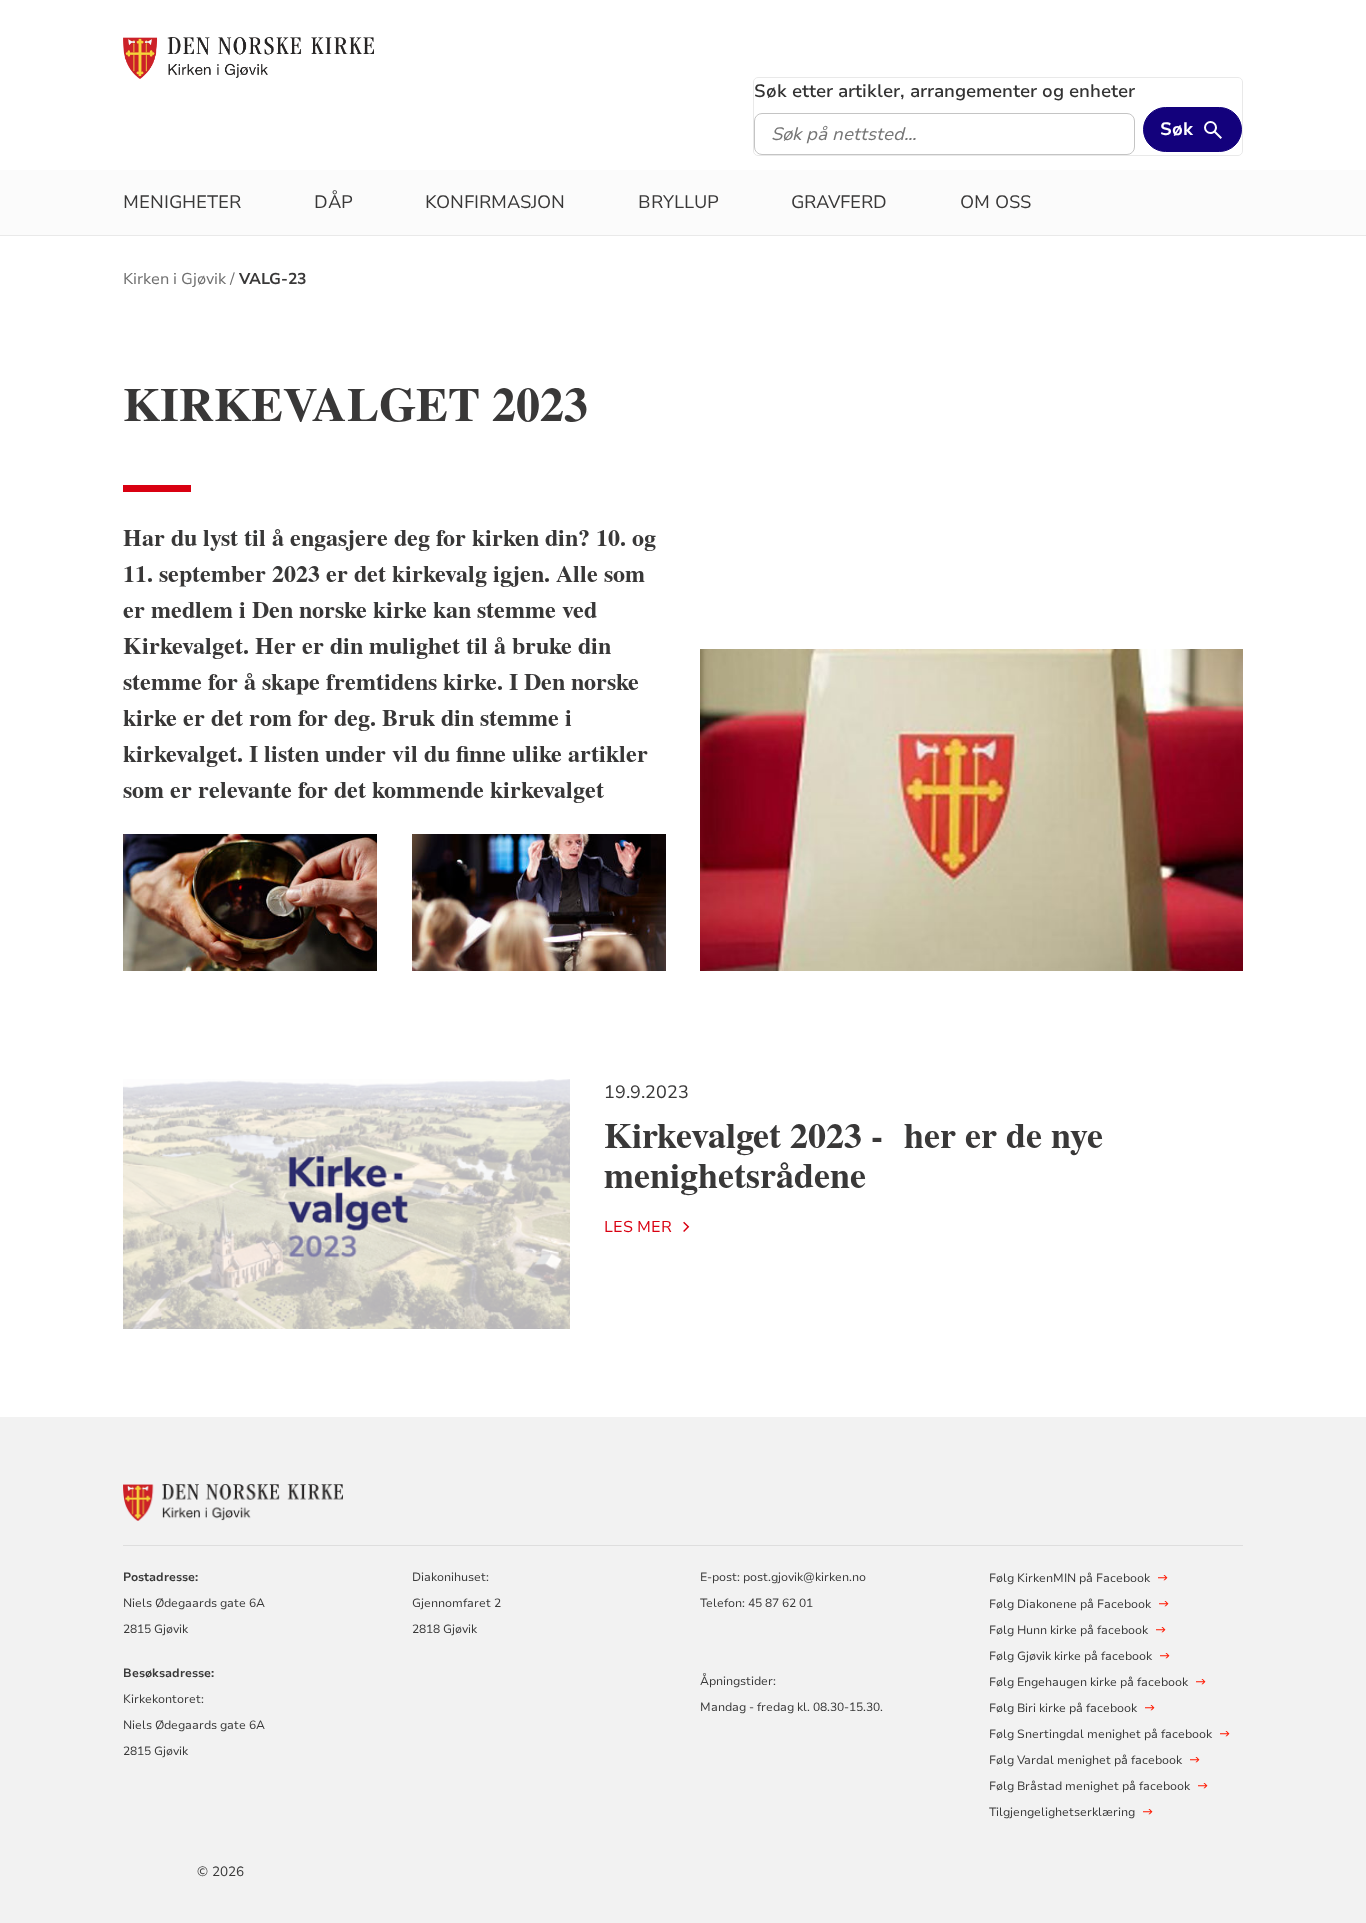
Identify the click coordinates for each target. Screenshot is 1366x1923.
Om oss (995, 202)
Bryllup (678, 202)
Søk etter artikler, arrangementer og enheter (944, 91)
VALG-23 (272, 279)
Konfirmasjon (495, 202)
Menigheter (182, 202)
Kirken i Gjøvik (174, 279)
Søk (1176, 129)
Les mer (638, 1227)
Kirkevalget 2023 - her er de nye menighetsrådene (853, 1154)
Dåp (333, 202)
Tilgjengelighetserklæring (1062, 1812)
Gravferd (839, 202)
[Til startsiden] (248, 57)
